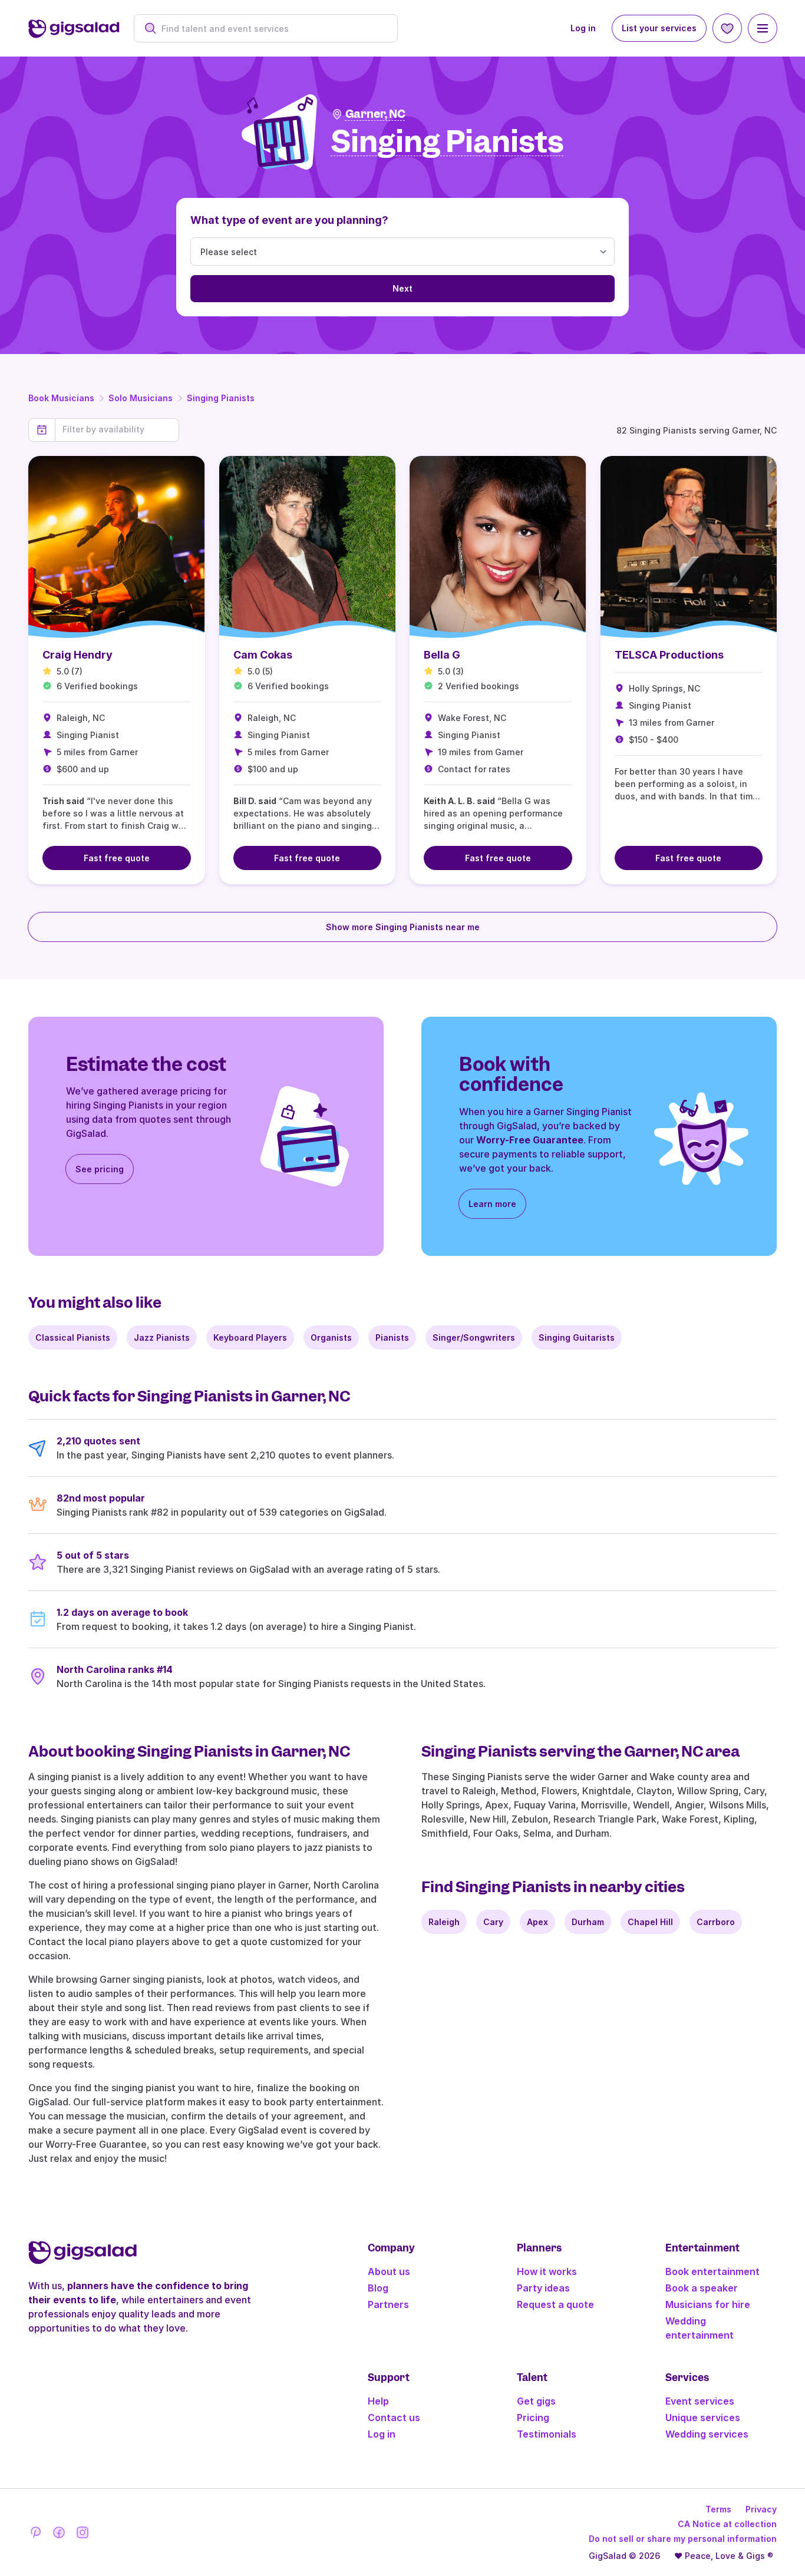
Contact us (394, 2418)
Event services (700, 2401)
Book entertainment (712, 2271)
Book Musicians (61, 398)
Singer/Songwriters (474, 1337)
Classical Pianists (73, 1337)
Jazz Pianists (162, 1337)
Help (378, 2401)
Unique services (703, 2418)
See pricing (100, 1169)
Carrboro (716, 1922)
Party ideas (543, 2288)
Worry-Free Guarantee (530, 1140)
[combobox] (272, 29)
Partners (388, 2304)
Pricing (533, 2418)
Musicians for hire (708, 2304)
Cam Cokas (263, 655)
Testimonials (547, 2434)
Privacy (761, 2509)
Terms (718, 2509)
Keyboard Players (250, 1337)
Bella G (442, 655)
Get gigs (536, 2401)
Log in (583, 28)
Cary (493, 1922)
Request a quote (555, 2304)
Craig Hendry (77, 655)
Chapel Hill (650, 1922)
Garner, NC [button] (375, 114)
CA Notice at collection (727, 2524)
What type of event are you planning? (289, 220)
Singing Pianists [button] (448, 142)
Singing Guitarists (577, 1337)
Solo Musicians (141, 398)
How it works (547, 2271)
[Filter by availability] (117, 429)
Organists (331, 1337)
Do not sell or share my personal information (683, 2539)
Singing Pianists (221, 398)
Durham (588, 1922)
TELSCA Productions (669, 655)
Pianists (392, 1337)
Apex (537, 1922)
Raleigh (444, 1922)
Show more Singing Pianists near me (403, 927)
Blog (378, 2288)
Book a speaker (702, 2288)
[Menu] (763, 28)
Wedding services (707, 2434)
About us (389, 2271)
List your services (659, 28)
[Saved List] (727, 28)
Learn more (492, 1204)
